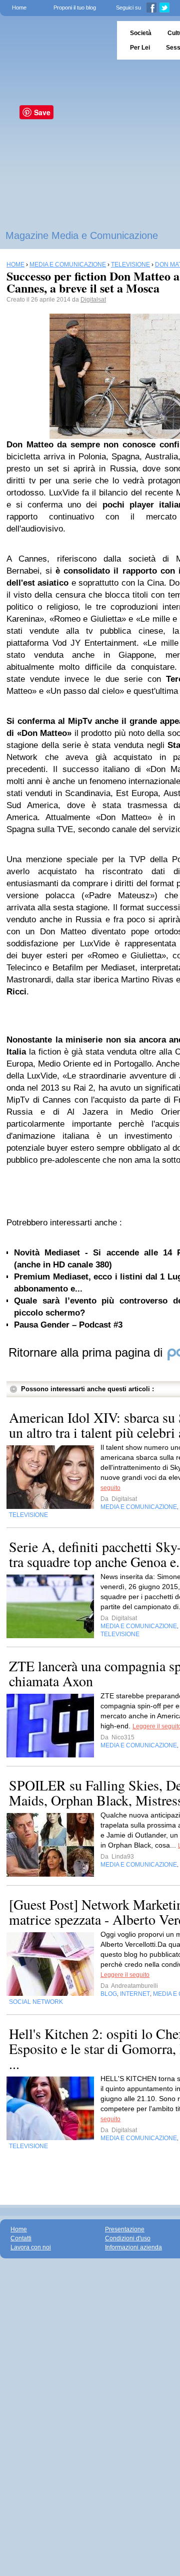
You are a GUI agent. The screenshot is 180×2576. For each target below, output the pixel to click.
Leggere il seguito (125, 1975)
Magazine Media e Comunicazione (82, 235)
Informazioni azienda (133, 2247)
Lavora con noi (31, 2247)
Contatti (21, 2238)
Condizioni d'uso (128, 2238)
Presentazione (125, 2229)
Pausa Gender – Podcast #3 (68, 1325)
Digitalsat (93, 300)
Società (141, 33)
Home (19, 8)
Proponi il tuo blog (75, 8)
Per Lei (140, 48)
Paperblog (55, 40)
